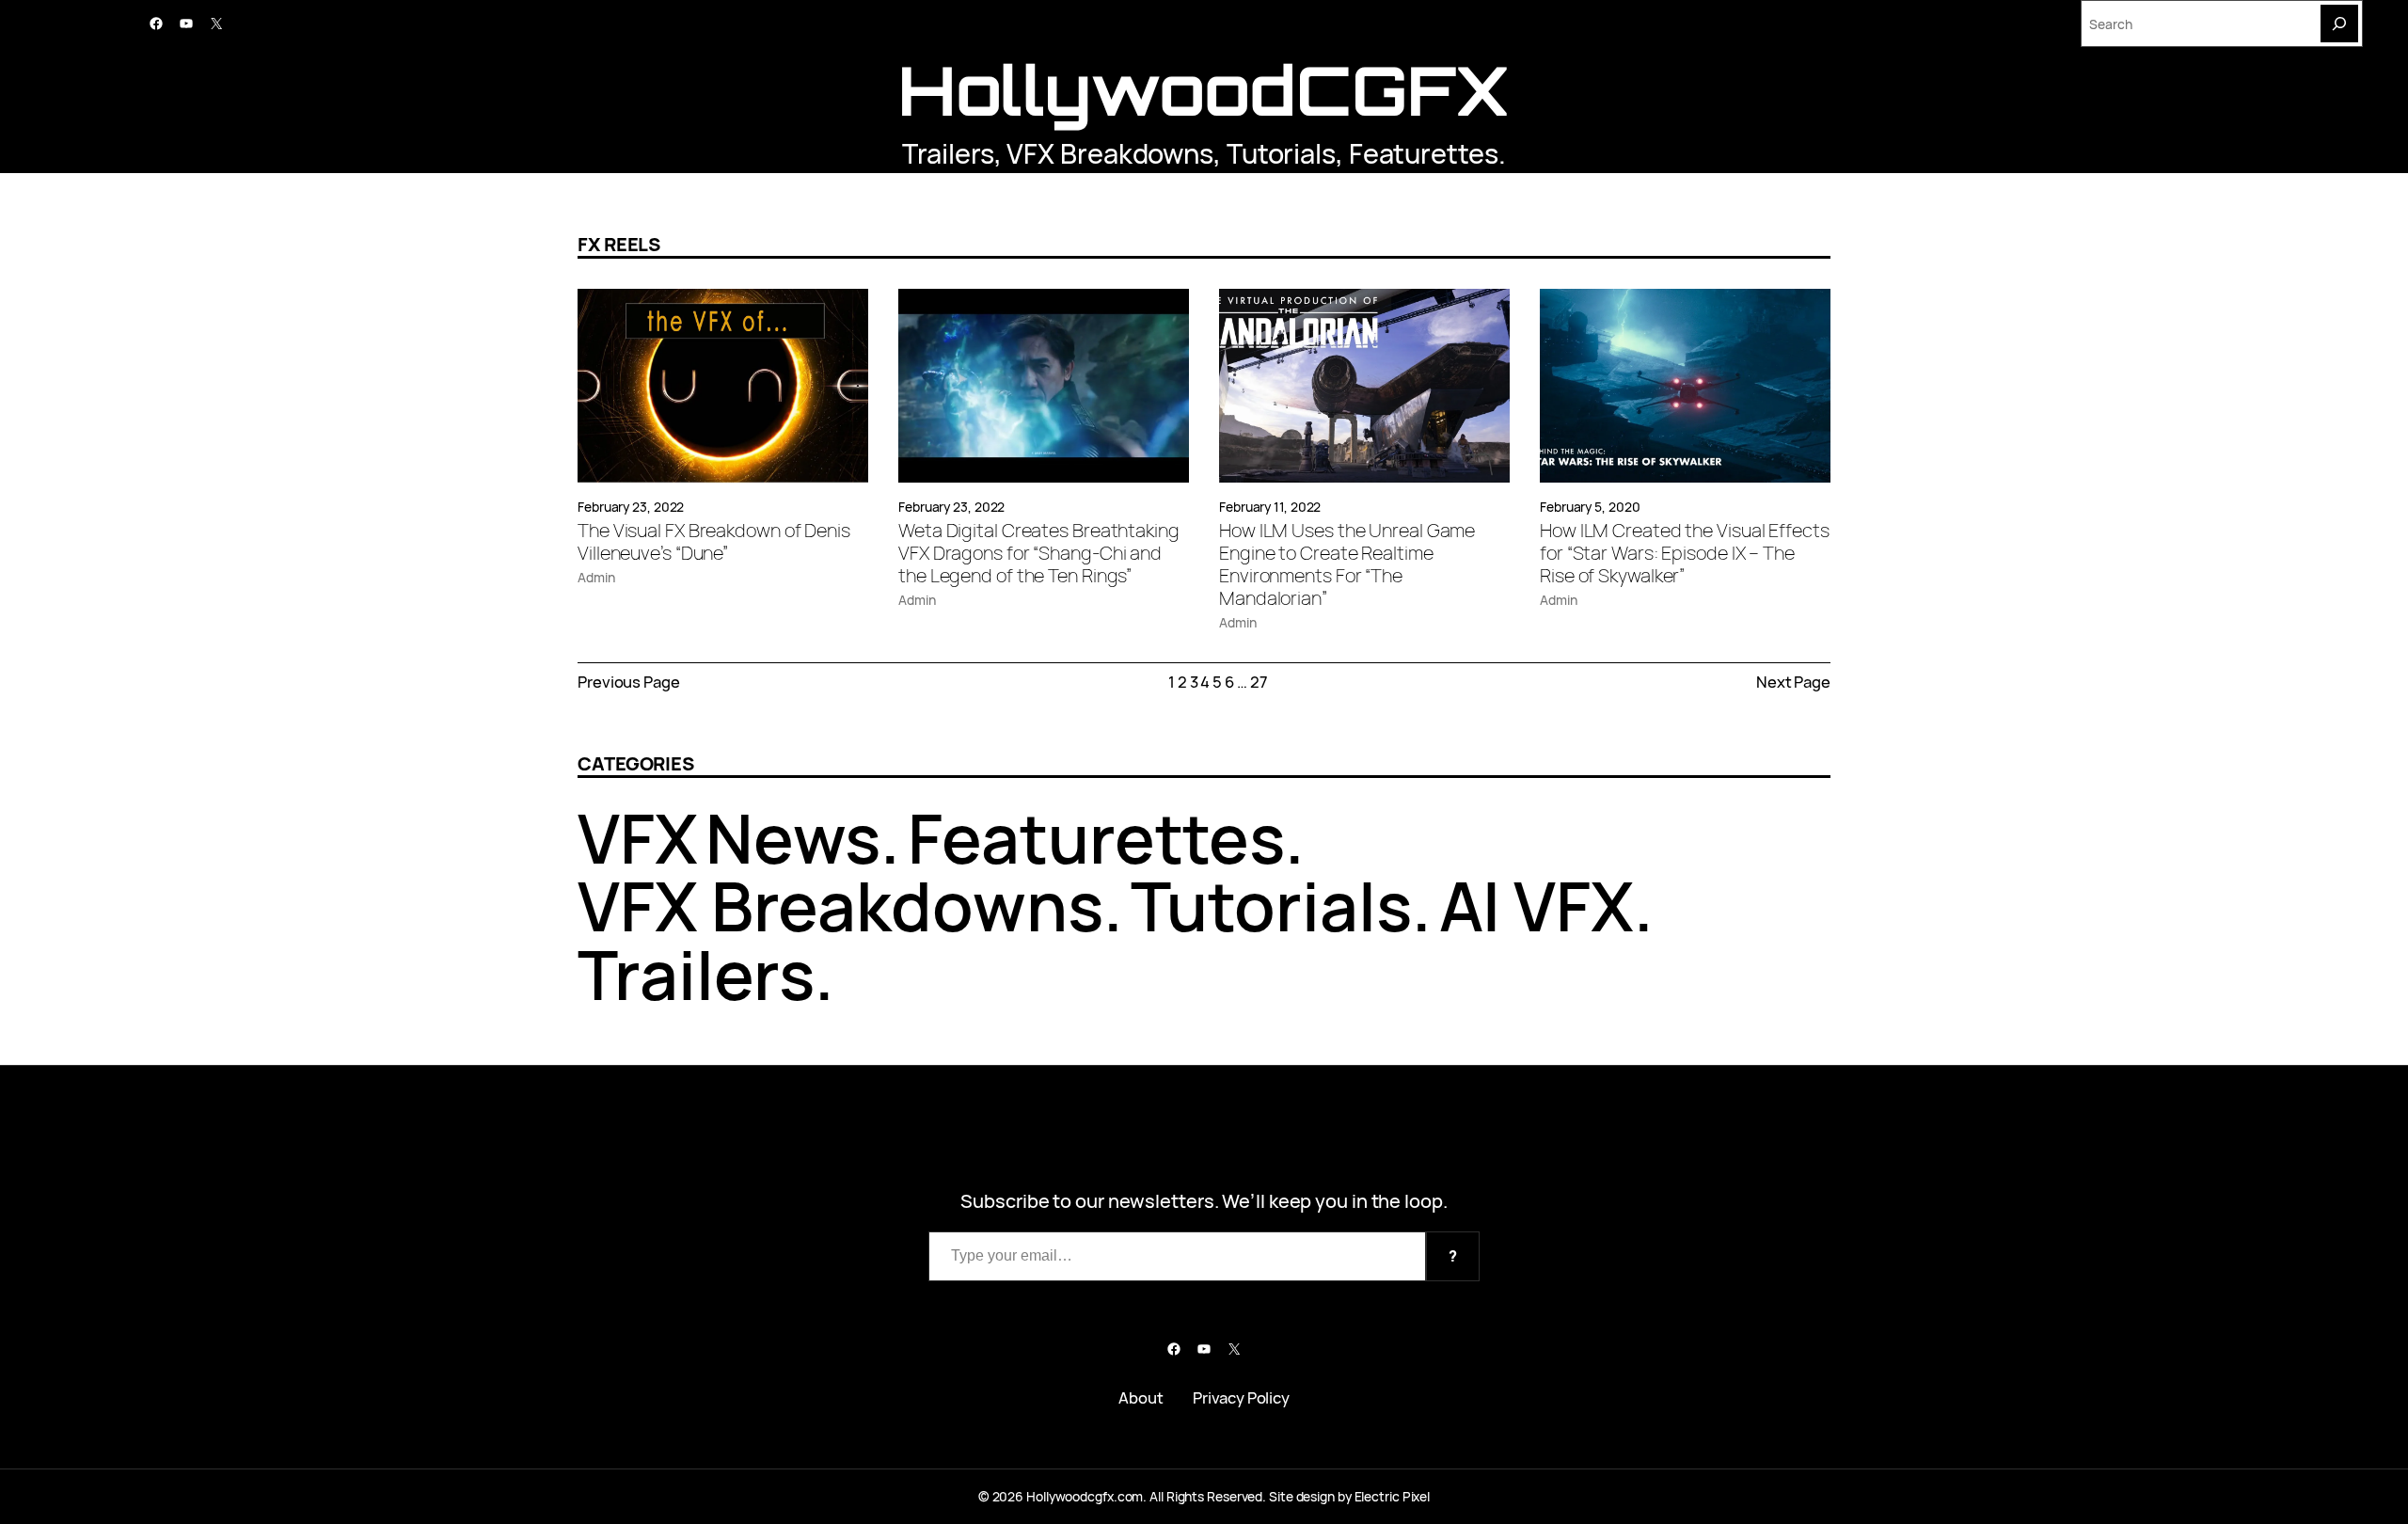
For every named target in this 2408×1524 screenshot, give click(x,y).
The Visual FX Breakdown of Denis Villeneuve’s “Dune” (714, 542)
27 (1259, 682)
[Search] (2339, 24)
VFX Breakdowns (1110, 153)
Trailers (948, 153)
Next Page (1793, 682)
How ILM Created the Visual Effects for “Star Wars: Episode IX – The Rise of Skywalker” (1685, 553)
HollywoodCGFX (1204, 90)
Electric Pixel (1393, 1496)
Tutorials (1281, 153)
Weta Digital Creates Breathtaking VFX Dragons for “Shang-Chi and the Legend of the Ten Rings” (1039, 553)
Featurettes (1424, 153)
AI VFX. (1546, 905)
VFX (638, 838)
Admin (596, 577)
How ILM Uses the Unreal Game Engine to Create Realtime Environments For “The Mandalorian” (1347, 564)
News (793, 838)
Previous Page (629, 682)
